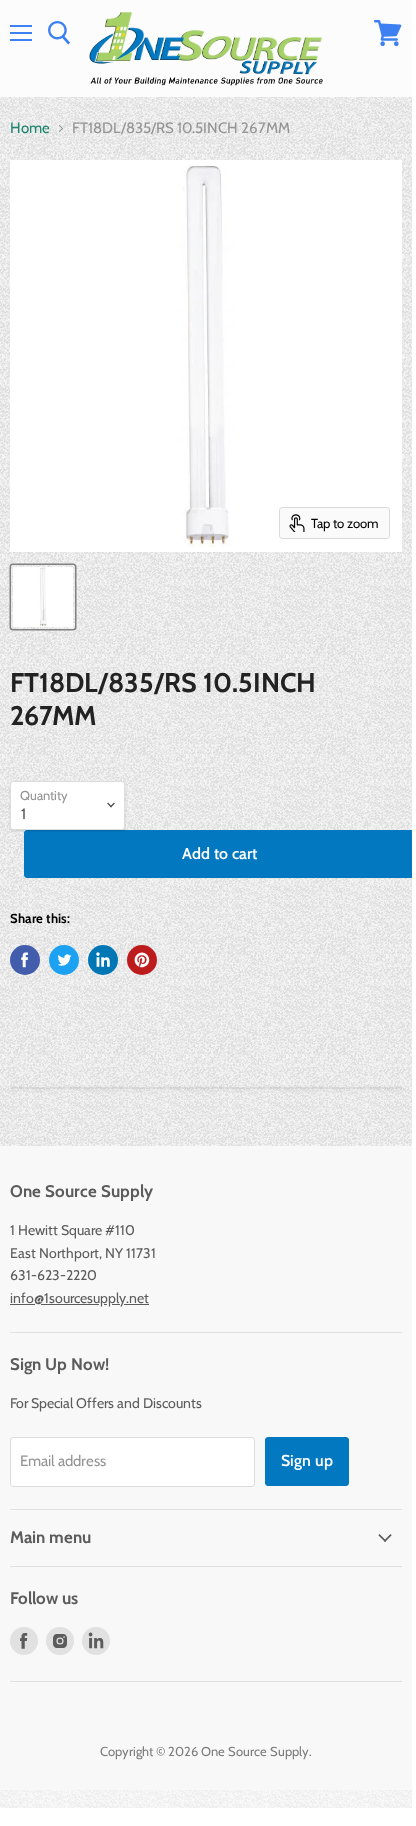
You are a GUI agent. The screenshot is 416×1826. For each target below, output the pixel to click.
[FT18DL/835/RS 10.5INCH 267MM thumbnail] (43, 597)
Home (30, 128)
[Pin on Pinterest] (142, 960)
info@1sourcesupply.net (79, 1298)
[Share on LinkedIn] (103, 960)
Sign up (307, 1460)
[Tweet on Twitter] (64, 960)
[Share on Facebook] (25, 960)
